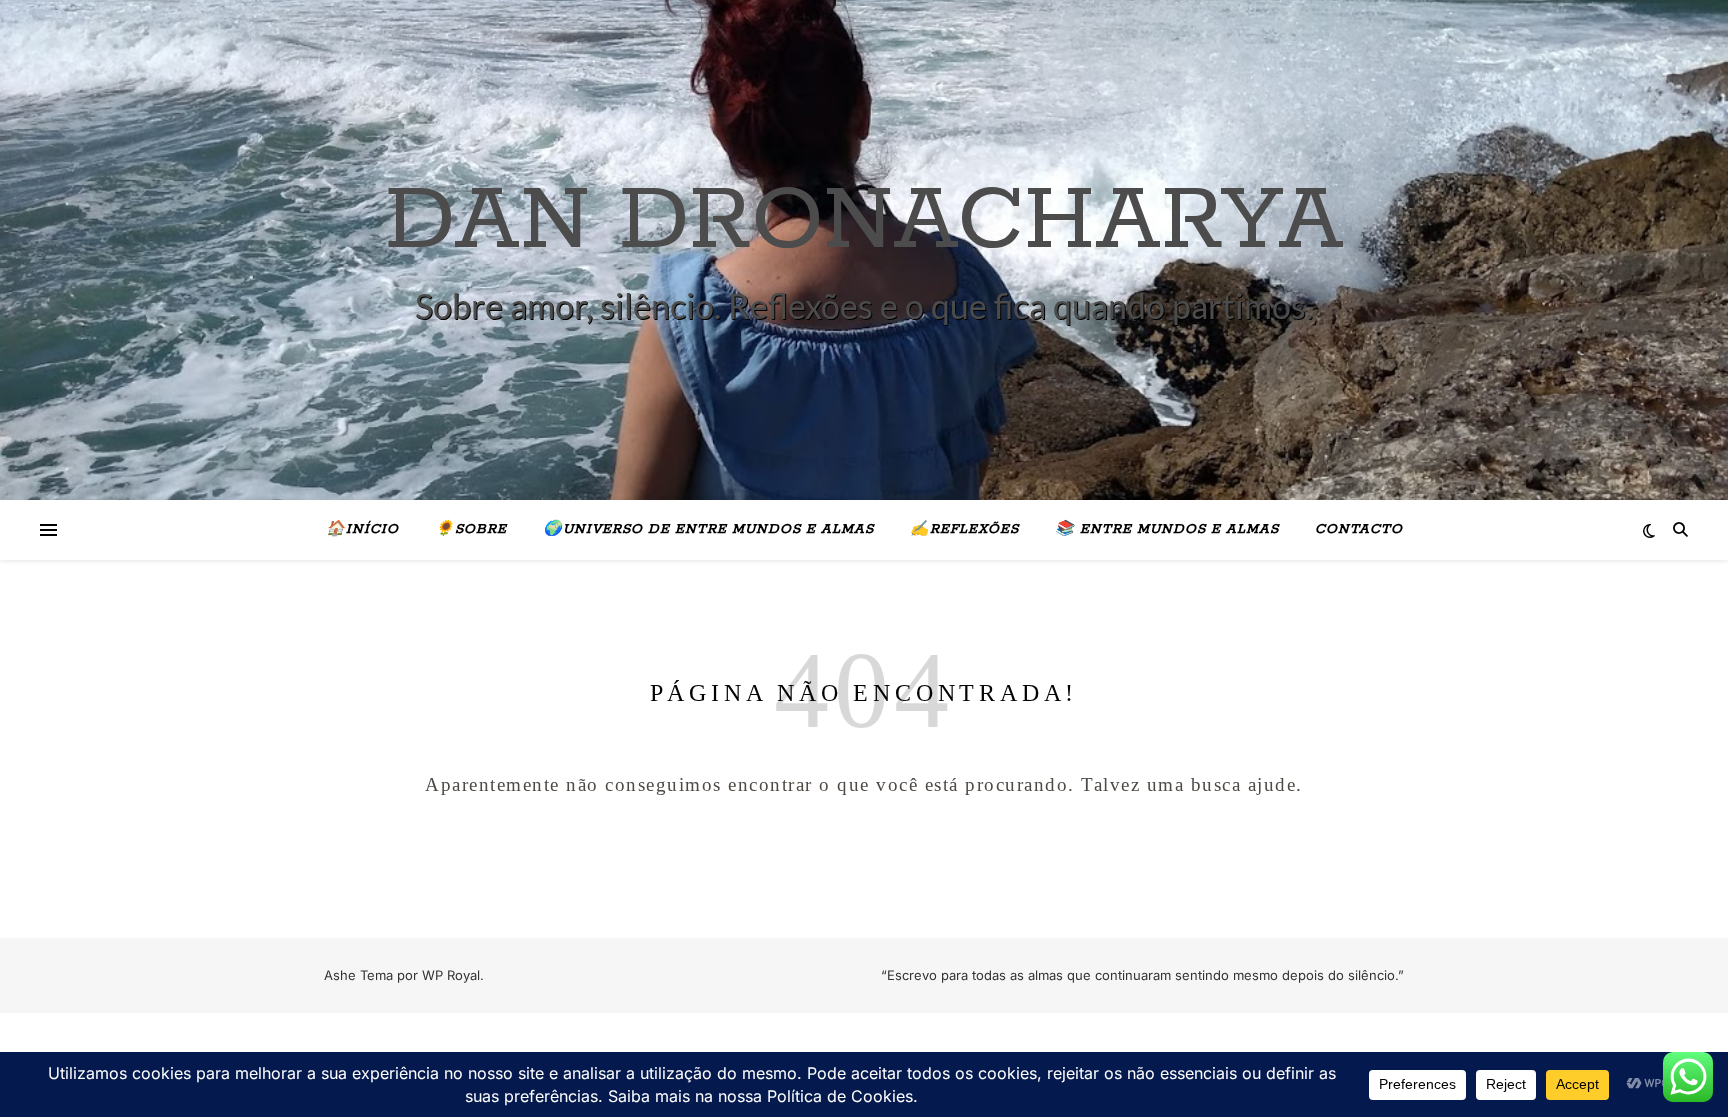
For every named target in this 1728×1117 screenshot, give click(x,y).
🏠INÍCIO (362, 529)
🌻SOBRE (471, 529)
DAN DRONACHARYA (864, 222)
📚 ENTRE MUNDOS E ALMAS (1167, 529)
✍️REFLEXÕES (964, 529)
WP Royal (451, 975)
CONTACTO (1359, 529)
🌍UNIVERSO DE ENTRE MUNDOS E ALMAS (708, 529)
